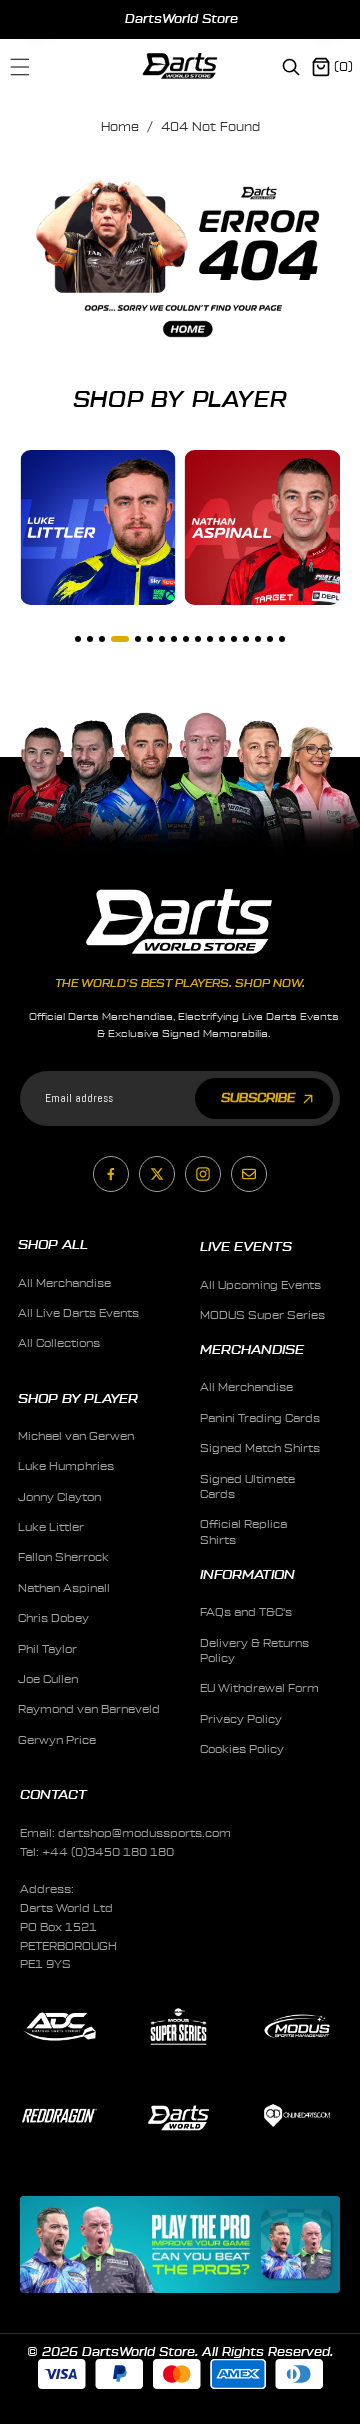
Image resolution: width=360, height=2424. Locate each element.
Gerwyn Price (57, 1740)
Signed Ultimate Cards (247, 1487)
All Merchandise (64, 1283)
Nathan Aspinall (64, 1588)
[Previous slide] (37, 19)
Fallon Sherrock (63, 1557)
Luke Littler (51, 1527)
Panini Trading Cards (260, 1418)
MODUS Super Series (262, 1315)
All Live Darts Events (78, 1313)
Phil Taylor (47, 1649)
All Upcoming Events (260, 1285)
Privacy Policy (241, 1719)
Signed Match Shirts (260, 1448)
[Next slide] (326, 19)
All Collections (59, 1343)
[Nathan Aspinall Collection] (263, 528)
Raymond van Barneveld (89, 1709)
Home (120, 127)
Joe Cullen (48, 1679)
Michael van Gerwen (76, 1436)
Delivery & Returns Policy (254, 1651)
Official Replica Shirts (243, 1532)
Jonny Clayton (59, 1497)
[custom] (111, 1174)
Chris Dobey (53, 1618)
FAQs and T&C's (246, 1612)
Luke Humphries (66, 1466)
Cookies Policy (242, 1749)
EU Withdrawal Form (259, 1688)
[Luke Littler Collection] (98, 528)
